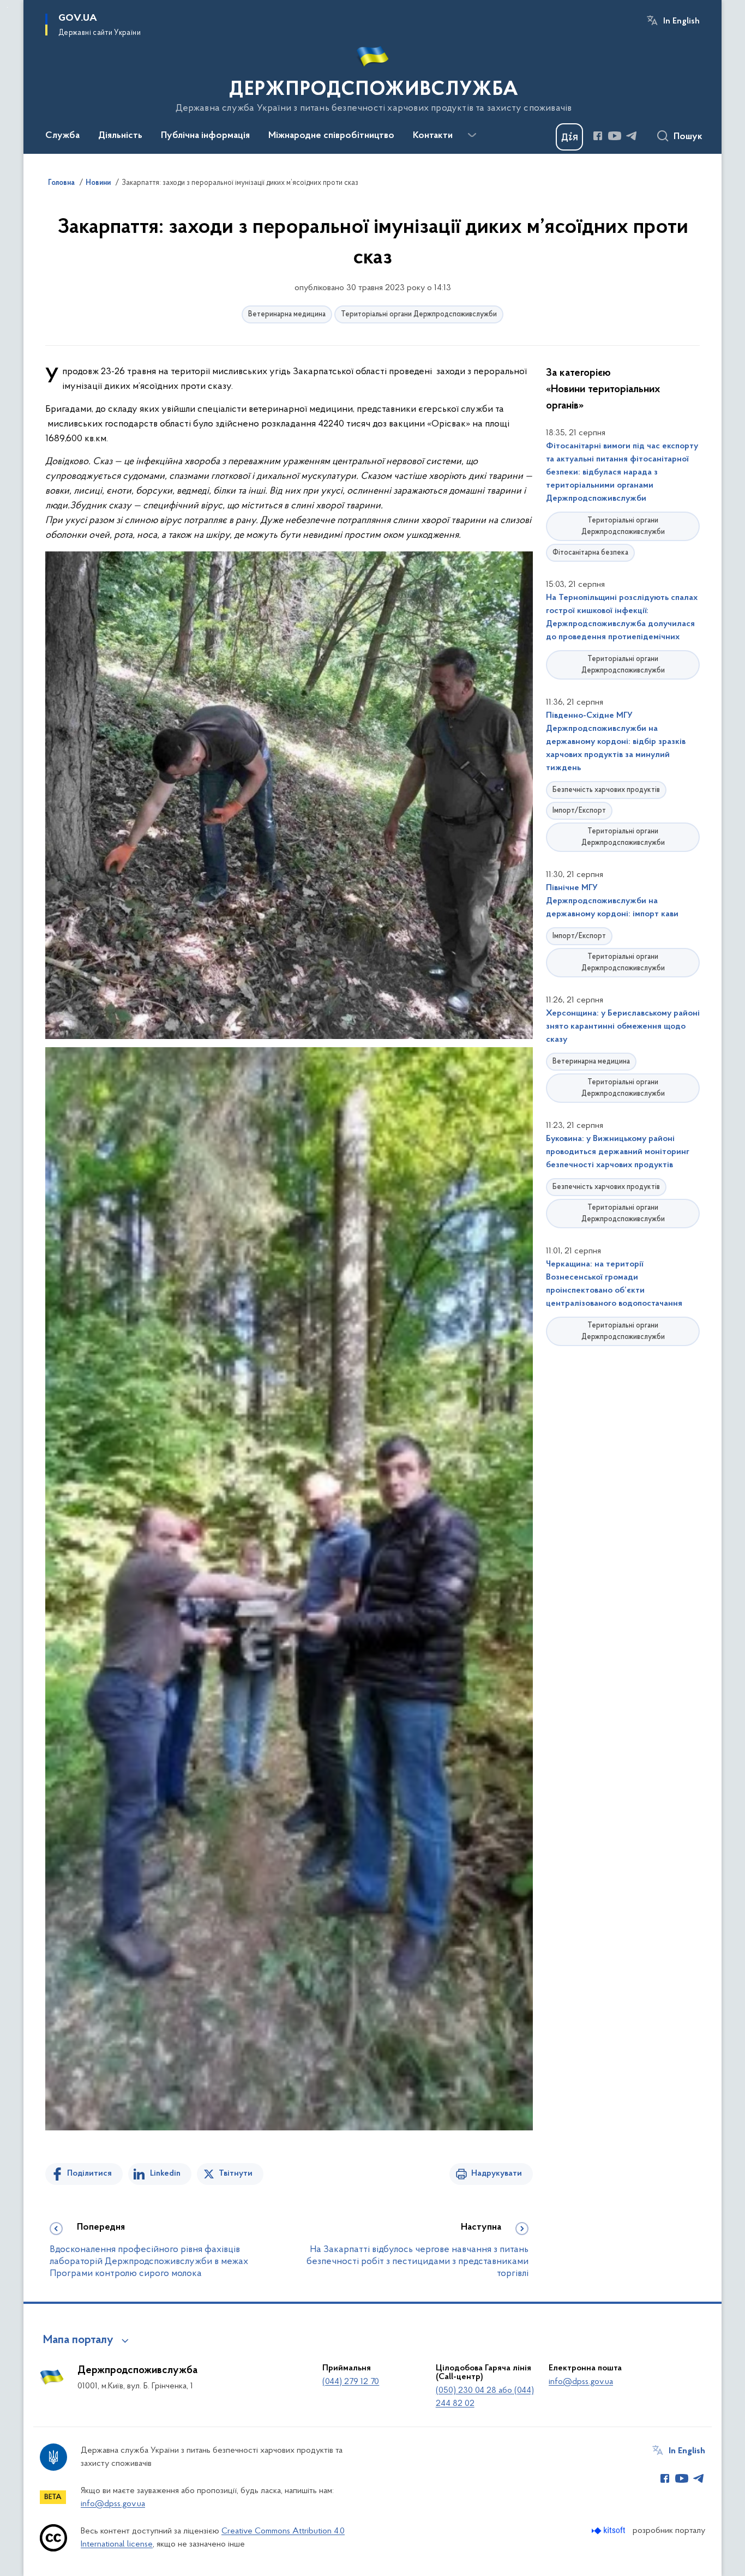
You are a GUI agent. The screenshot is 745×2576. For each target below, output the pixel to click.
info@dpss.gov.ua (581, 2382)
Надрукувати (497, 2173)
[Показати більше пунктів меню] (472, 135)
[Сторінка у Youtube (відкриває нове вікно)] (615, 136)
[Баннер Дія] (569, 137)
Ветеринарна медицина (287, 314)
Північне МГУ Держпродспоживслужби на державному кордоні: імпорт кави (612, 901)
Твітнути (236, 2173)
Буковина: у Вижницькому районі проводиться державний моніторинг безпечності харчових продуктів (618, 1152)
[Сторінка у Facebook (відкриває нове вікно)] (598, 136)
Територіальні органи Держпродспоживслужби (419, 314)
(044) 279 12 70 (351, 2382)
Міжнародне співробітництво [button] (331, 136)
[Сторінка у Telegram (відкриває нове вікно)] (632, 136)
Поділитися (89, 2173)
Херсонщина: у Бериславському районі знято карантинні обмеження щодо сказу (623, 1026)
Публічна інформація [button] (205, 136)
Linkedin (165, 2173)
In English (681, 21)
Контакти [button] (433, 136)
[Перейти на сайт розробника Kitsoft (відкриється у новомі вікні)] (609, 2530)
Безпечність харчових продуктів (606, 790)
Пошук (688, 137)
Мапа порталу (78, 2340)
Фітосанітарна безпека (590, 553)
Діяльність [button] (120, 136)
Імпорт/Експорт (579, 811)
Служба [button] (62, 136)
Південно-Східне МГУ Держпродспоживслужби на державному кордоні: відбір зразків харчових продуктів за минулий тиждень (616, 742)
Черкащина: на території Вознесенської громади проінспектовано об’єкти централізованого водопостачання (614, 1284)
